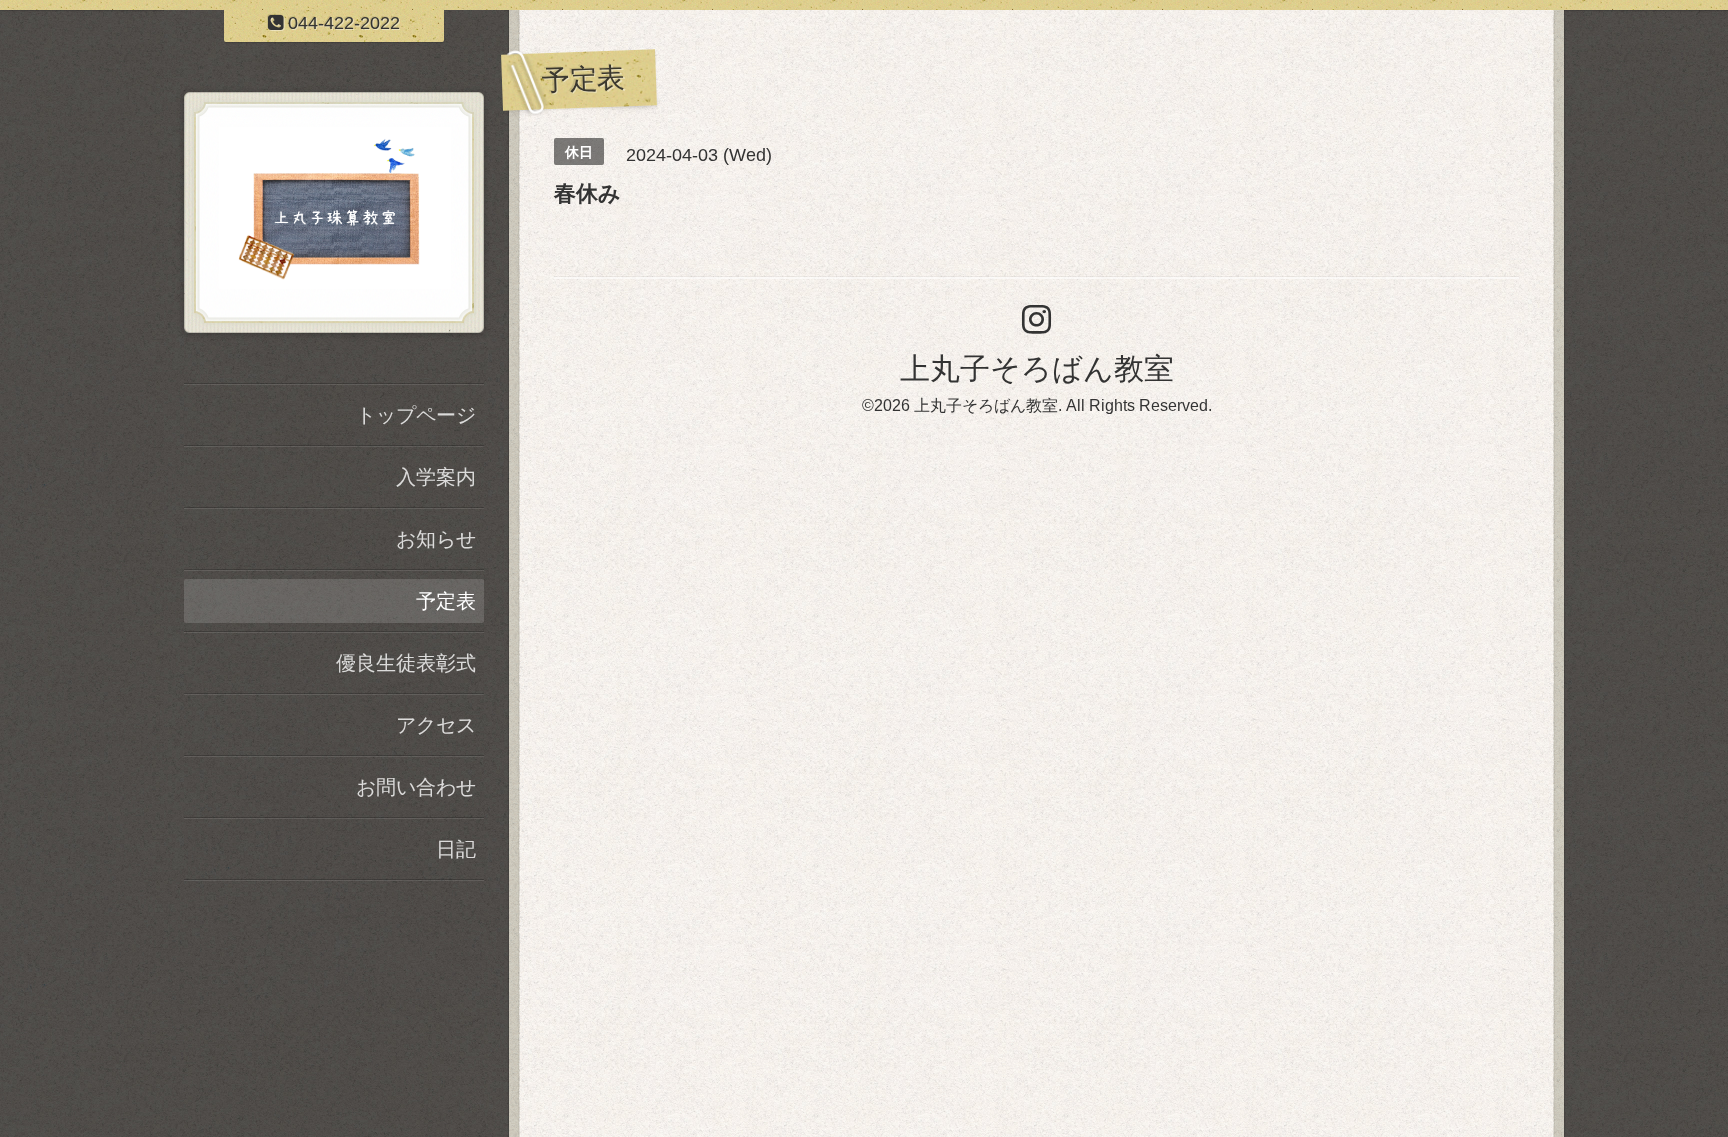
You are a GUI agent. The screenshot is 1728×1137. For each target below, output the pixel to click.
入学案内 (436, 477)
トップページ (416, 415)
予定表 (446, 601)
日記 (456, 849)
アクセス (436, 725)
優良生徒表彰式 (406, 663)
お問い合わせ (416, 787)
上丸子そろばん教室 (1037, 368)
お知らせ (436, 539)
